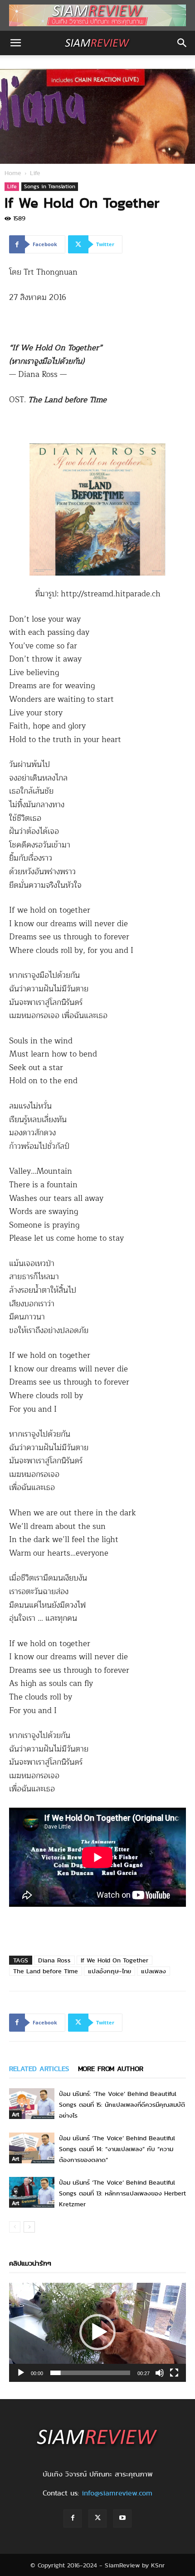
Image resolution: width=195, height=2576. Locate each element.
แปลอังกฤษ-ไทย (110, 1971)
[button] (15, 43)
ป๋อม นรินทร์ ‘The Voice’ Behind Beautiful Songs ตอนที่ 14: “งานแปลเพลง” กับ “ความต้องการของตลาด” (117, 2149)
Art (15, 2114)
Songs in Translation (50, 186)
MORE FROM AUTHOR (111, 2069)
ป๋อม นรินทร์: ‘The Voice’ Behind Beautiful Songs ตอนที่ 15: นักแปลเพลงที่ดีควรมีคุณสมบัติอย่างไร (122, 2105)
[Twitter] (97, 2519)
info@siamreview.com (117, 2493)
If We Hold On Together (115, 1960)
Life (35, 173)
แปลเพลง (154, 1971)
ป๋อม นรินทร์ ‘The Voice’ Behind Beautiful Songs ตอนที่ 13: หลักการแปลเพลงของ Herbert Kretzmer (122, 2193)
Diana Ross (54, 1960)
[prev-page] (15, 2227)
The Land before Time (46, 1971)
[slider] (90, 2373)
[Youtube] (122, 2519)
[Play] (21, 2373)
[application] (97, 2332)
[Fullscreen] (174, 2373)
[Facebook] (73, 2519)
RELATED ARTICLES (39, 2069)
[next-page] (29, 2227)
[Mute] (160, 2373)
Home (13, 173)
